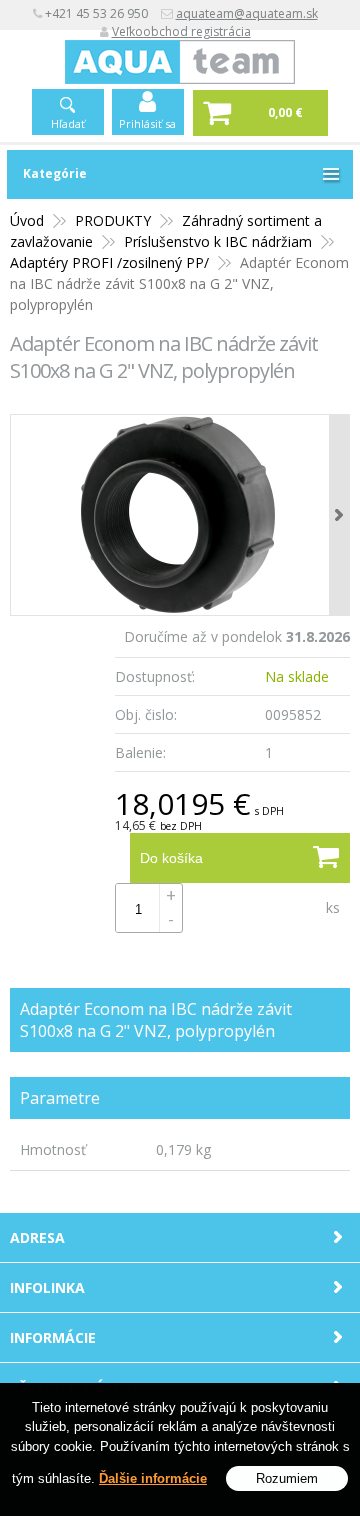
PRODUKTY (113, 220)
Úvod (27, 220)
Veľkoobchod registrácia (181, 31)
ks (333, 907)
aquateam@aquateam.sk (247, 13)
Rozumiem (287, 1478)
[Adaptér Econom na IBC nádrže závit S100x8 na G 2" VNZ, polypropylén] (180, 515)
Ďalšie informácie (153, 1478)
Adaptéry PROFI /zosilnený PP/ (109, 262)
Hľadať (68, 123)
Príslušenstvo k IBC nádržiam (218, 241)
